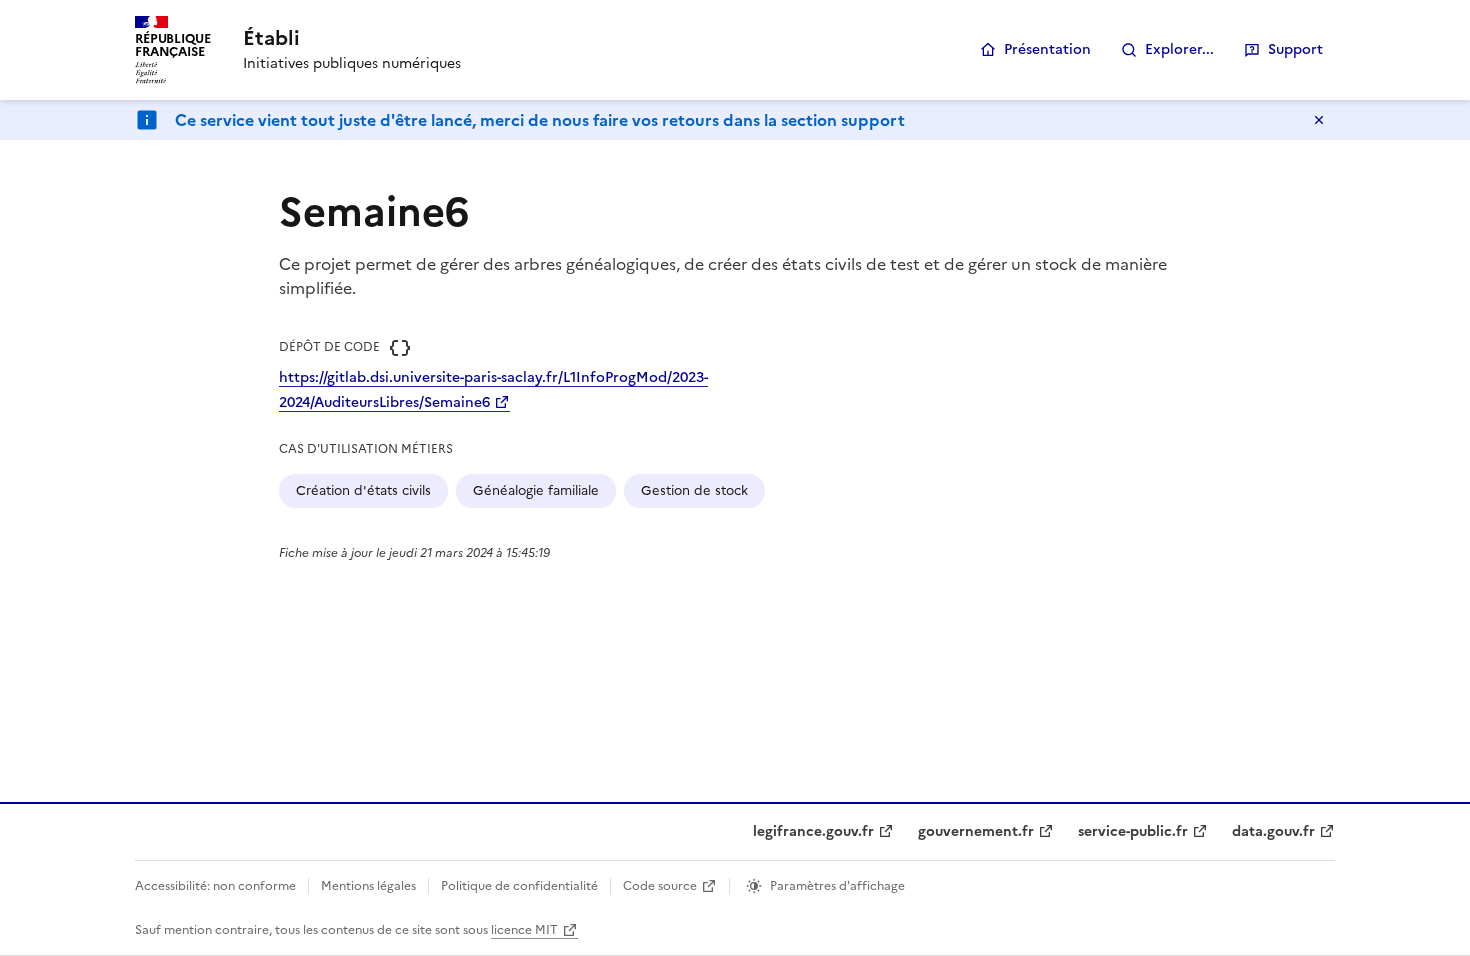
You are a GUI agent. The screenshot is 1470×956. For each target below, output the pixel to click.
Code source (660, 886)
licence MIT (524, 930)
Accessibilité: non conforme (215, 886)
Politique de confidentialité (519, 886)
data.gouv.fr (1273, 831)
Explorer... (1179, 49)
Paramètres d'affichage (837, 886)
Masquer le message (1319, 120)
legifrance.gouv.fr (813, 831)
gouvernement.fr (976, 831)
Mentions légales (368, 886)
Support (1295, 49)
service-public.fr (1133, 831)
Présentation (1047, 49)
